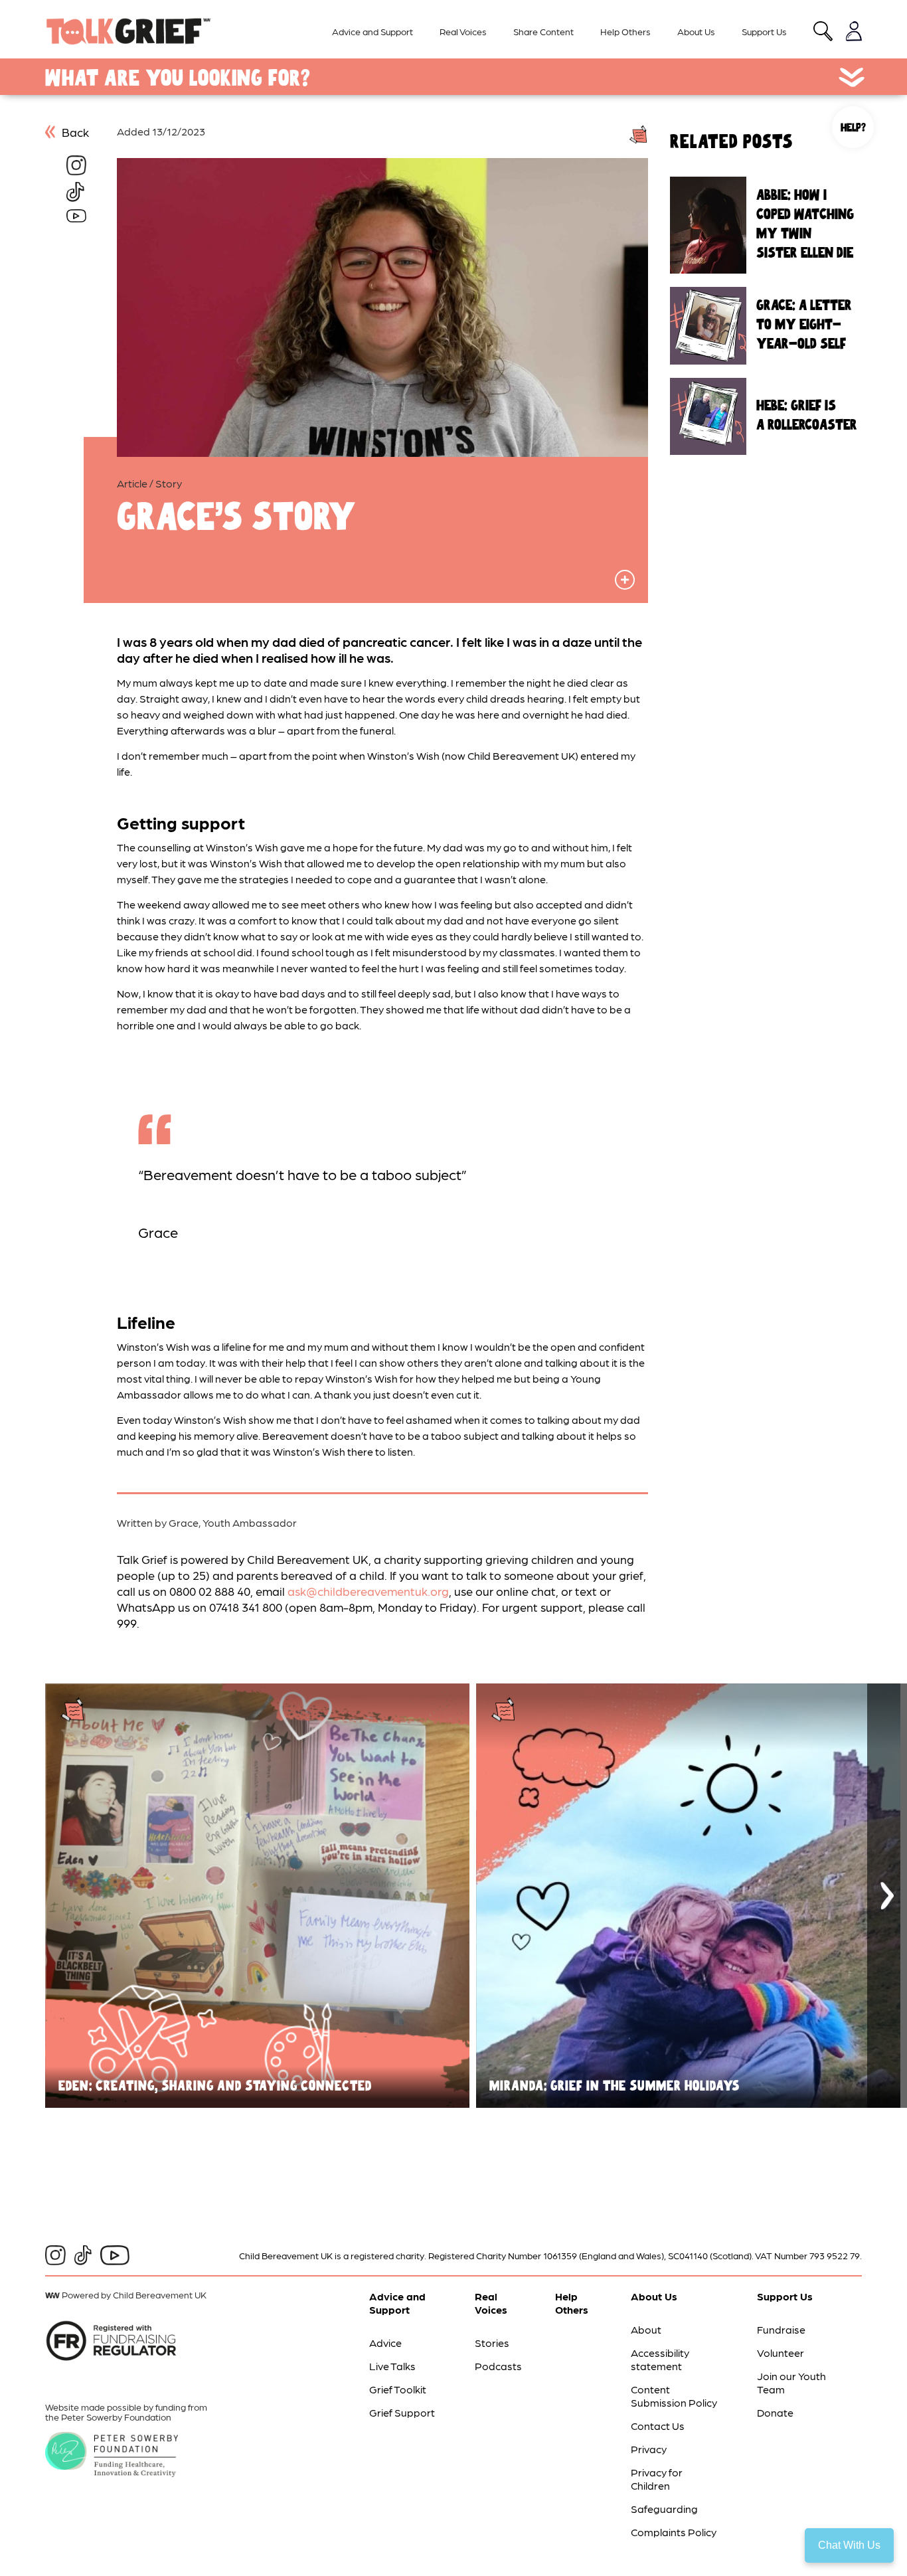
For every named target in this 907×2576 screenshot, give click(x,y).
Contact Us (658, 2426)
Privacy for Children (657, 2479)
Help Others (625, 31)
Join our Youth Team (791, 2382)
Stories (492, 2343)
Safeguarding (664, 2509)
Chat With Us (849, 2545)
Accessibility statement (660, 2359)
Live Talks (392, 2366)
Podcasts (498, 2366)
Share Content (543, 31)
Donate (775, 2412)
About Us (696, 31)
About (646, 2329)
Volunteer (781, 2353)
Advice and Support (372, 31)
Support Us (764, 31)
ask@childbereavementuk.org (368, 1591)
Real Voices (463, 31)
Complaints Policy (674, 2532)
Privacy (649, 2449)
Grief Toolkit (398, 2389)
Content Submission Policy (674, 2396)
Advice (385, 2343)
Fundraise (781, 2329)
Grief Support (402, 2412)
